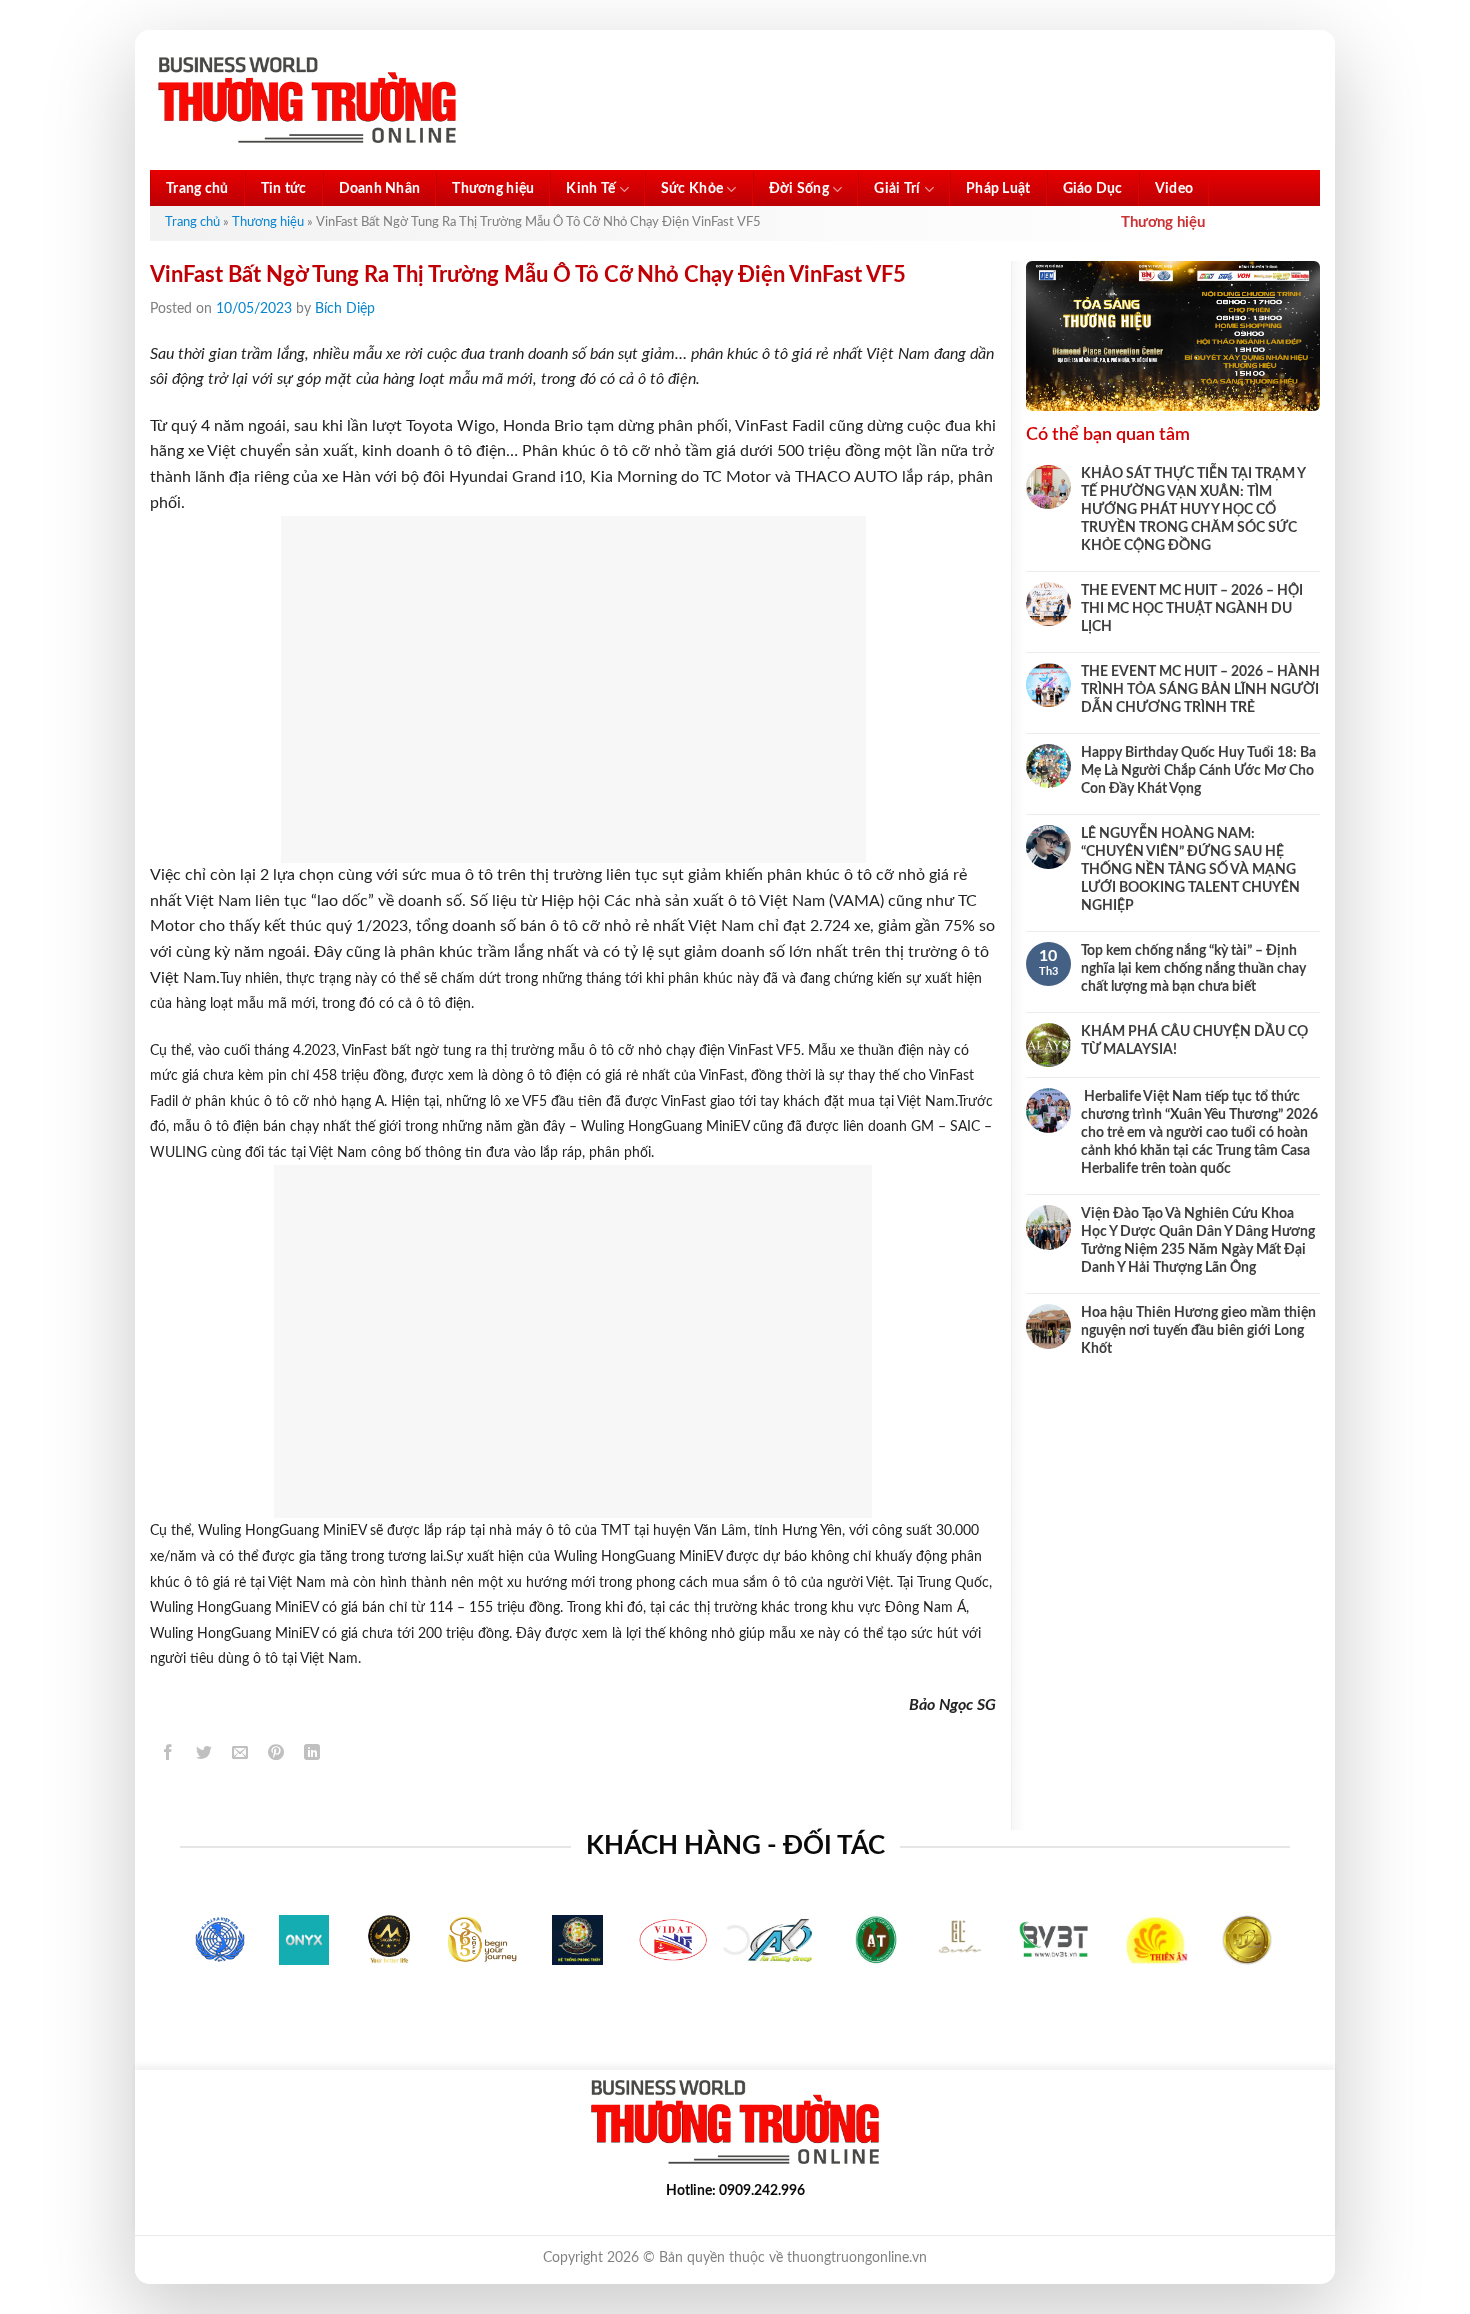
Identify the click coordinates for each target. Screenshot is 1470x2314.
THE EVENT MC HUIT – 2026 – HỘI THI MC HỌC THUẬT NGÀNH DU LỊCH (1192, 609)
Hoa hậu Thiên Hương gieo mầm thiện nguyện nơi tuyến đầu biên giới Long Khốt (1198, 1331)
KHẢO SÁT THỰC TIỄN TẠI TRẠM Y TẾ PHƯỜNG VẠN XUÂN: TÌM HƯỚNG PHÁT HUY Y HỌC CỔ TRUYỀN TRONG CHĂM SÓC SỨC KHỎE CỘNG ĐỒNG (1193, 510)
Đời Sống (799, 189)
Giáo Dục (1093, 189)
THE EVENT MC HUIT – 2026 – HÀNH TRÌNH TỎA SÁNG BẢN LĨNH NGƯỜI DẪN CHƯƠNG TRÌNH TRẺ (1200, 690)
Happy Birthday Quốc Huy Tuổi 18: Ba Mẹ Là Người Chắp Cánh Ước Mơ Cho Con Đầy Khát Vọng (1198, 771)
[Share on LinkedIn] (312, 1755)
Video (1174, 189)
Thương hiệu (493, 189)
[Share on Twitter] (204, 1755)
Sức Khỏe (692, 189)
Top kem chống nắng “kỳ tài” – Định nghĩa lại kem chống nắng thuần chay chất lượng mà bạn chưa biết (1193, 969)
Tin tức (284, 189)
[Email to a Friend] (240, 1755)
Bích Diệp (345, 309)
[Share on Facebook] (168, 1755)
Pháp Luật (998, 189)
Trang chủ (197, 189)
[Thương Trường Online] (307, 100)
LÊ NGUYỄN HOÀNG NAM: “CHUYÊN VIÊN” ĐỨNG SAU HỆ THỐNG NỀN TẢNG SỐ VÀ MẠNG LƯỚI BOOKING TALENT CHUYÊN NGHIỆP (1190, 870)
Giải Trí (897, 189)
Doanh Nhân (380, 189)
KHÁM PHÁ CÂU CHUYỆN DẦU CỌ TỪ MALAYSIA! (1194, 1041)
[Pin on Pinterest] (276, 1755)
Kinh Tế (590, 189)
